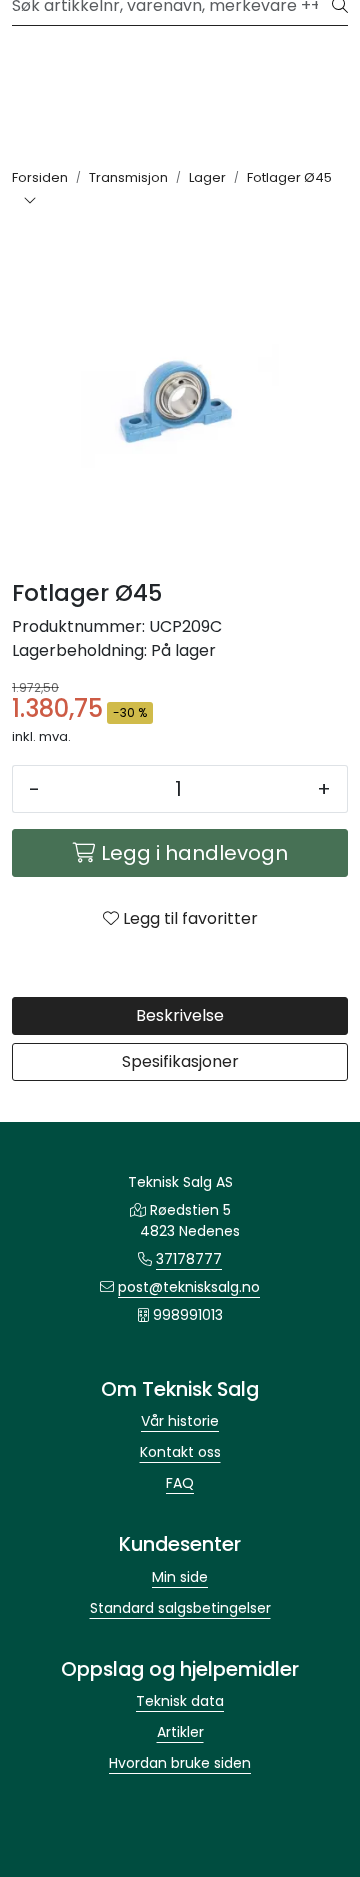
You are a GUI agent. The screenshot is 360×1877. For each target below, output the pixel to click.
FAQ (180, 1483)
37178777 (189, 1259)
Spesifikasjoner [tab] (180, 1061)
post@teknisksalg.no (189, 1287)
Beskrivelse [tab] (180, 1015)
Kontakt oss (180, 1452)
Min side (180, 1577)
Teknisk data (180, 1701)
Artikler (180, 1732)
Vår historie (180, 1421)
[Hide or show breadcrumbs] (30, 202)
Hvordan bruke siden (180, 1763)
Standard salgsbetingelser (180, 1608)
